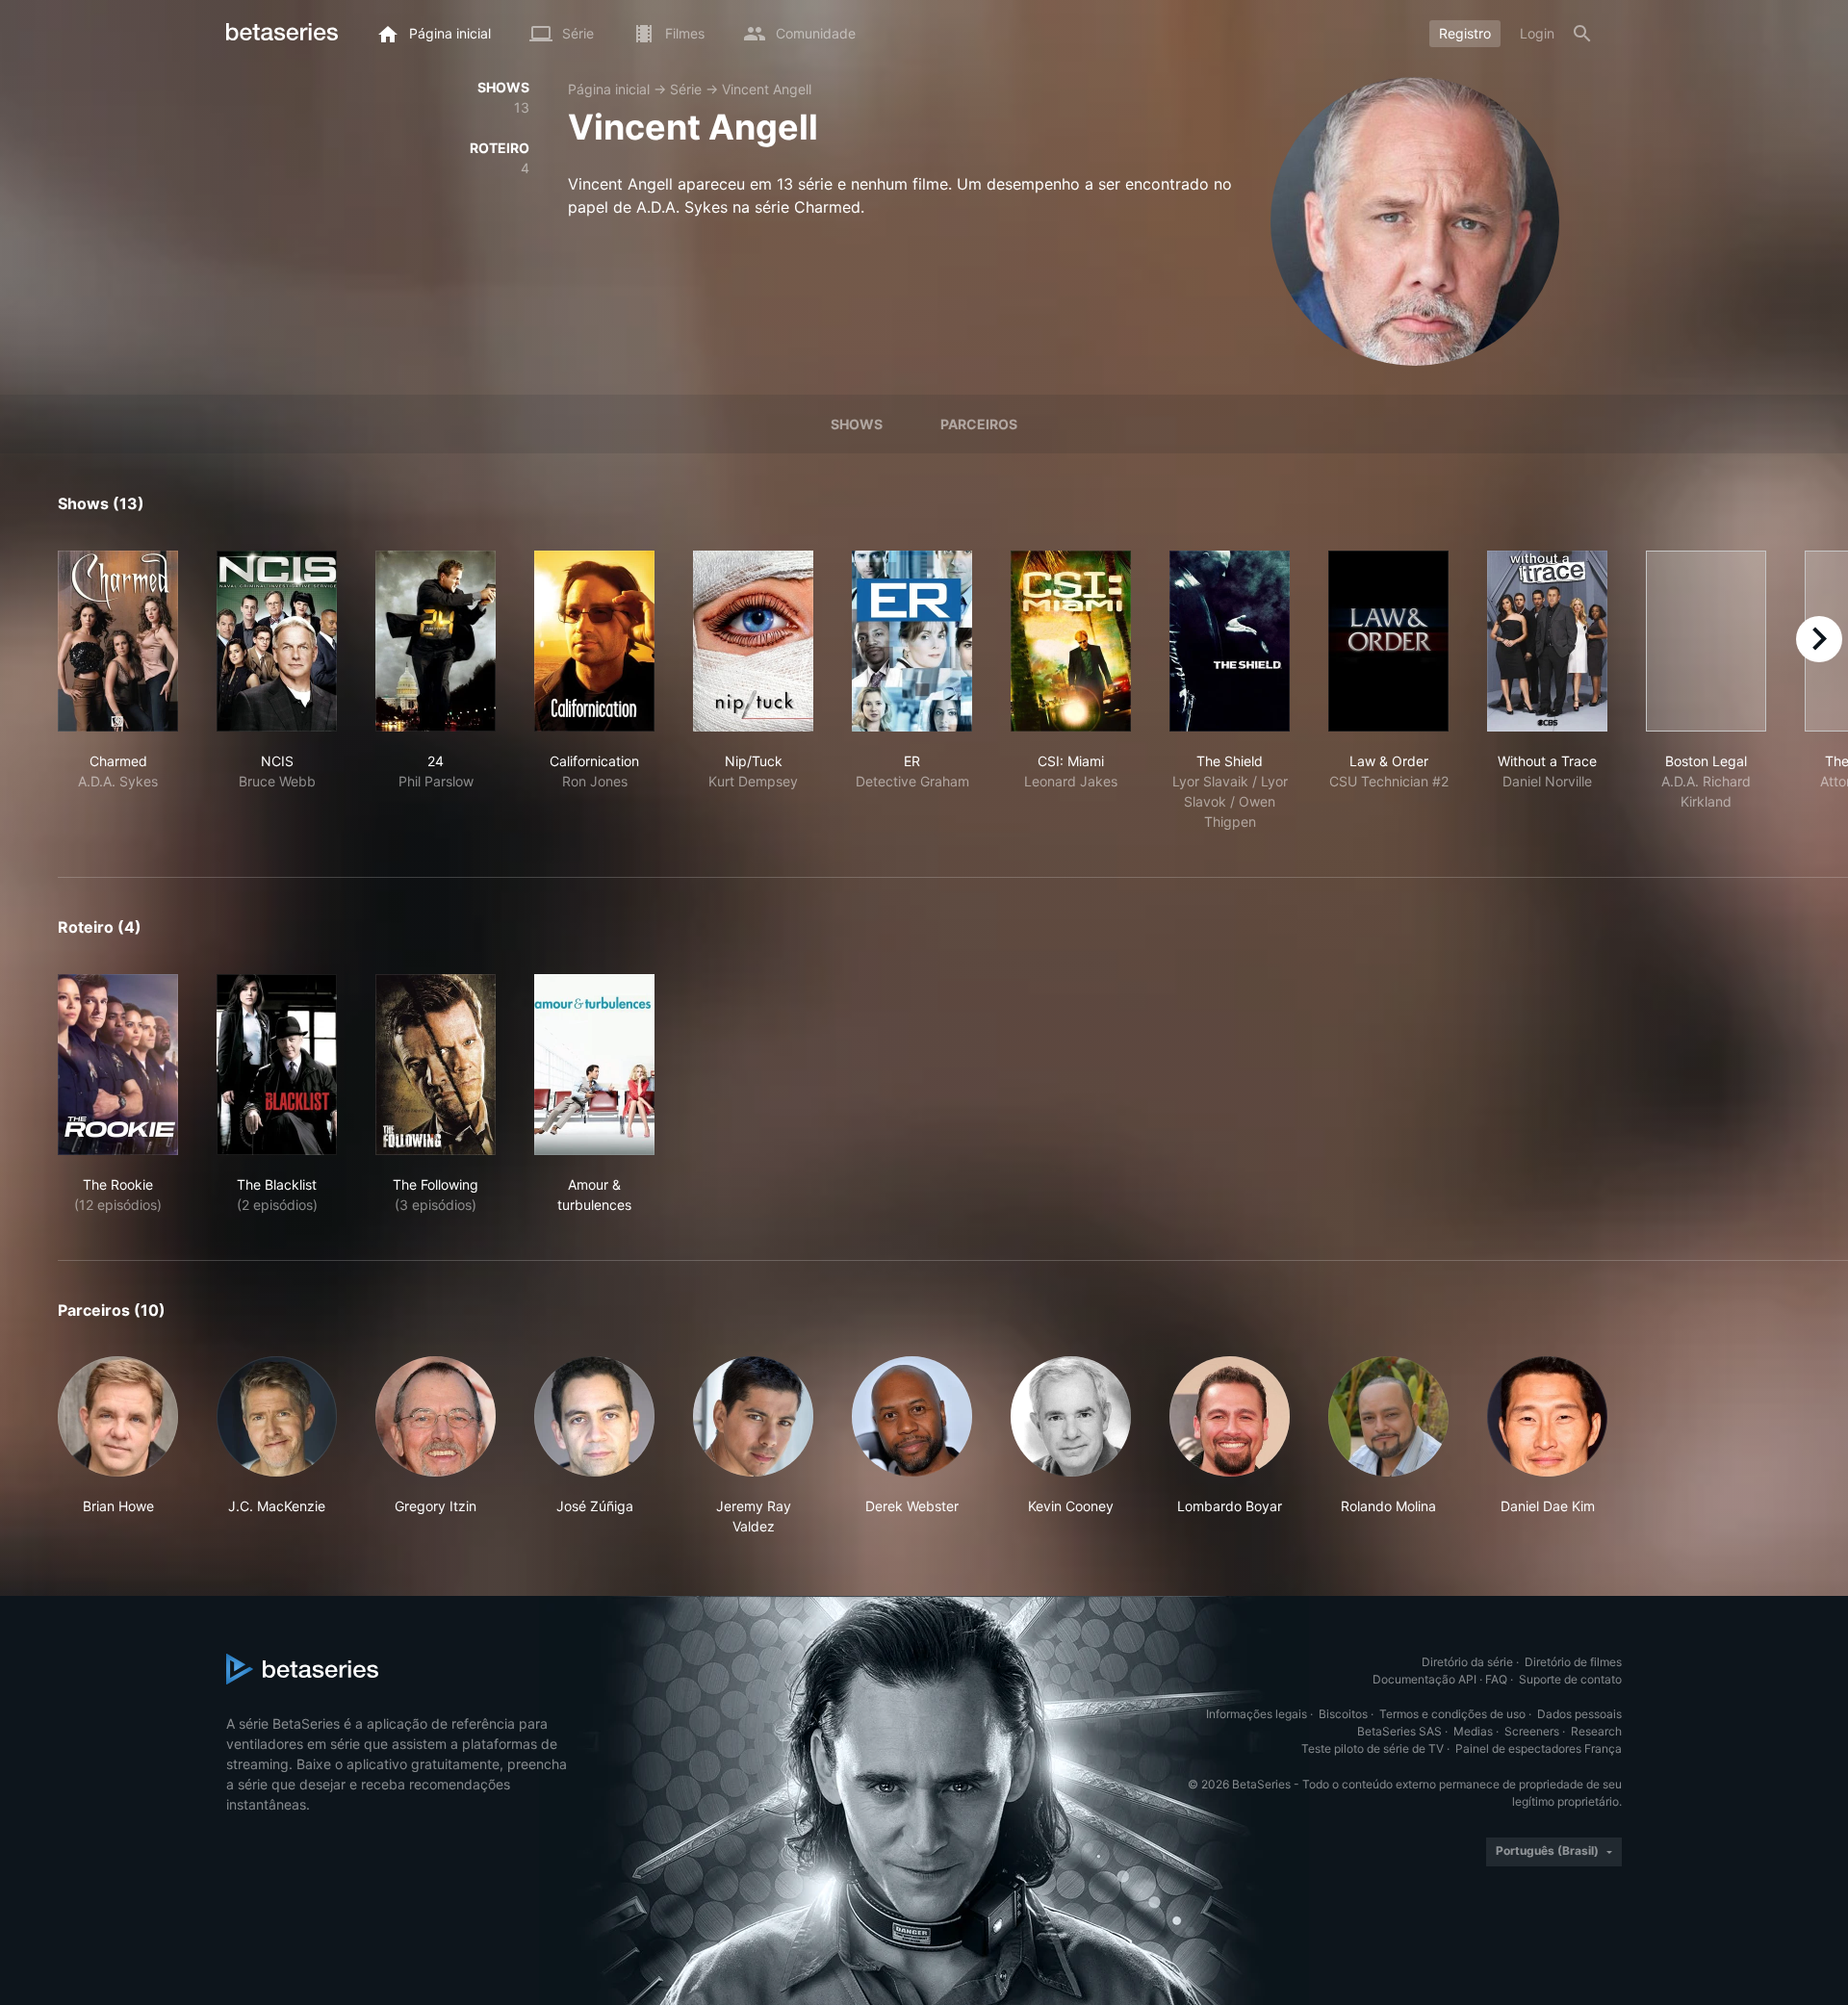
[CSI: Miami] (1071, 641)
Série (686, 89)
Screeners (1532, 1731)
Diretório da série (1467, 1662)
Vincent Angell (767, 89)
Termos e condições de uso (1452, 1714)
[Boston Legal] (1706, 641)
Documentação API (1424, 1679)
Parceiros (979, 424)
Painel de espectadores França (1539, 1748)
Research (1596, 1731)
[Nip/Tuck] (753, 641)
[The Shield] (1230, 641)
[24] (436, 641)
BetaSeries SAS (1399, 1731)
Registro (1465, 33)
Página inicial (609, 89)
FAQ (1496, 1679)
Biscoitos (1343, 1714)
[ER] (912, 641)
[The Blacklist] (277, 1065)
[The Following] (436, 1065)
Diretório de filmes (1573, 1662)
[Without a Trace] (1547, 641)
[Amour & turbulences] (594, 1065)
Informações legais (1257, 1714)
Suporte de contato (1570, 1679)
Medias (1473, 1731)
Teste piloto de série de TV (1373, 1748)
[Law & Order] (1388, 641)
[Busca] (1582, 34)
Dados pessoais (1579, 1714)
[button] (118, 1446)
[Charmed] (118, 641)
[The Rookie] (118, 1065)
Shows (857, 424)
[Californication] (594, 641)
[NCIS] (277, 641)
